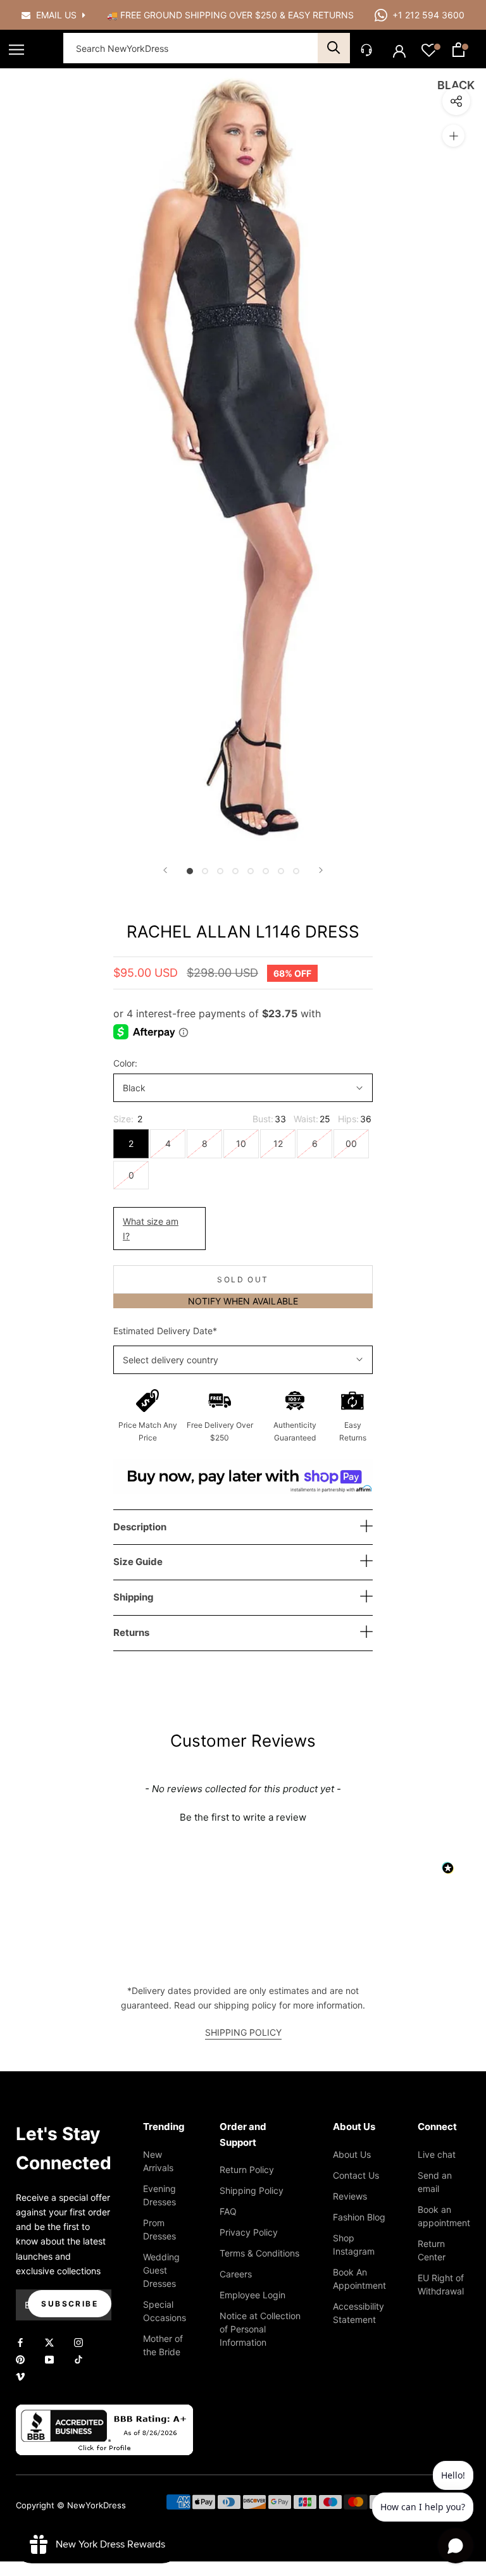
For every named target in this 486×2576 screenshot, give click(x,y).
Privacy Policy (249, 2232)
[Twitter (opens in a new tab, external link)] (49, 2342)
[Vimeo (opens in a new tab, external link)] (20, 2376)
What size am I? (151, 1229)
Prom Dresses (159, 2229)
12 (278, 1143)
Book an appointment (444, 2216)
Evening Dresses (159, 2195)
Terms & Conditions (259, 2253)
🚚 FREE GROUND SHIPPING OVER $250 (193, 15)
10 (241, 1143)
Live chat (437, 2154)
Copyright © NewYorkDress (71, 2505)
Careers (236, 2274)
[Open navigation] (16, 50)
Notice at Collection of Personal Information (260, 2329)
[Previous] (165, 870)
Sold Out (243, 1279)
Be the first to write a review (243, 1817)
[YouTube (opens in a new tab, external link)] (49, 2359)
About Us (352, 2154)
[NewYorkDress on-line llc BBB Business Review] (104, 2412)
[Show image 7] (281, 871)
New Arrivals (158, 2161)
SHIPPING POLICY (243, 2032)
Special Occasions (165, 2311)
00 (351, 1143)
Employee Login (252, 2295)
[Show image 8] (296, 871)
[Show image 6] (266, 871)
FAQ (228, 2211)
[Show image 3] (220, 871)
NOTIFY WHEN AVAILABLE (243, 1301)
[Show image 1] (190, 871)
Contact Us (356, 2175)
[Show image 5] (251, 871)
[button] (243, 1816)
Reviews (350, 2196)
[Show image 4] (235, 871)
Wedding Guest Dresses (161, 2270)
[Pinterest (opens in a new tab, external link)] (20, 2359)
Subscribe (70, 2304)
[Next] (321, 870)
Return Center (432, 2250)
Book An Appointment (359, 2279)
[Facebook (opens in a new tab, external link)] (20, 2342)
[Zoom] (453, 136)
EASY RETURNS (321, 15)
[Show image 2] (205, 871)
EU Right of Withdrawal (441, 2284)
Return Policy (247, 2170)
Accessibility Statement (358, 2313)
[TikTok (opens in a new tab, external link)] (78, 2359)
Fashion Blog (359, 2217)
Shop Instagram (354, 2245)
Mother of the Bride (163, 2345)
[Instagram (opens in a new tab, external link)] (78, 2342)
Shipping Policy (252, 2190)
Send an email (435, 2182)
